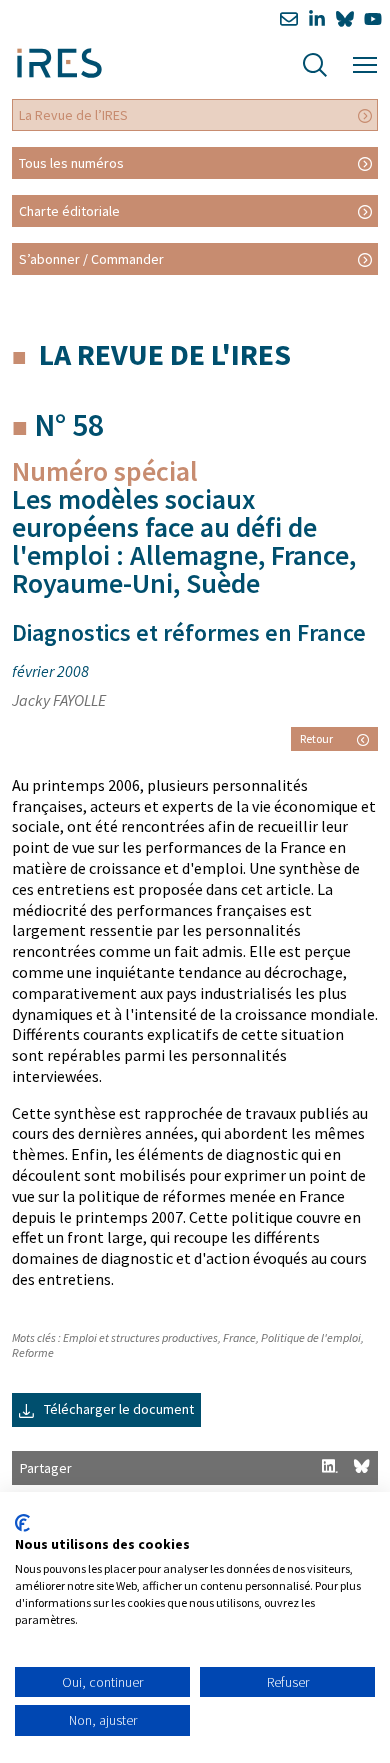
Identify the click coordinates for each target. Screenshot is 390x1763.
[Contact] (289, 19)
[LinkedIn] (317, 19)
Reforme (33, 1352)
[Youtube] (373, 19)
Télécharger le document (117, 1409)
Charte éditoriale (69, 211)
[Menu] (365, 62)
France (239, 1337)
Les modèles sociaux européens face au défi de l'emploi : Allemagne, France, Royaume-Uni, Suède (184, 541)
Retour (316, 738)
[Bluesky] (345, 19)
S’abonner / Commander (91, 259)
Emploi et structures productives (140, 1337)
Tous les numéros (71, 163)
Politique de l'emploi (311, 1337)
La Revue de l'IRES (165, 354)
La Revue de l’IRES (73, 115)
